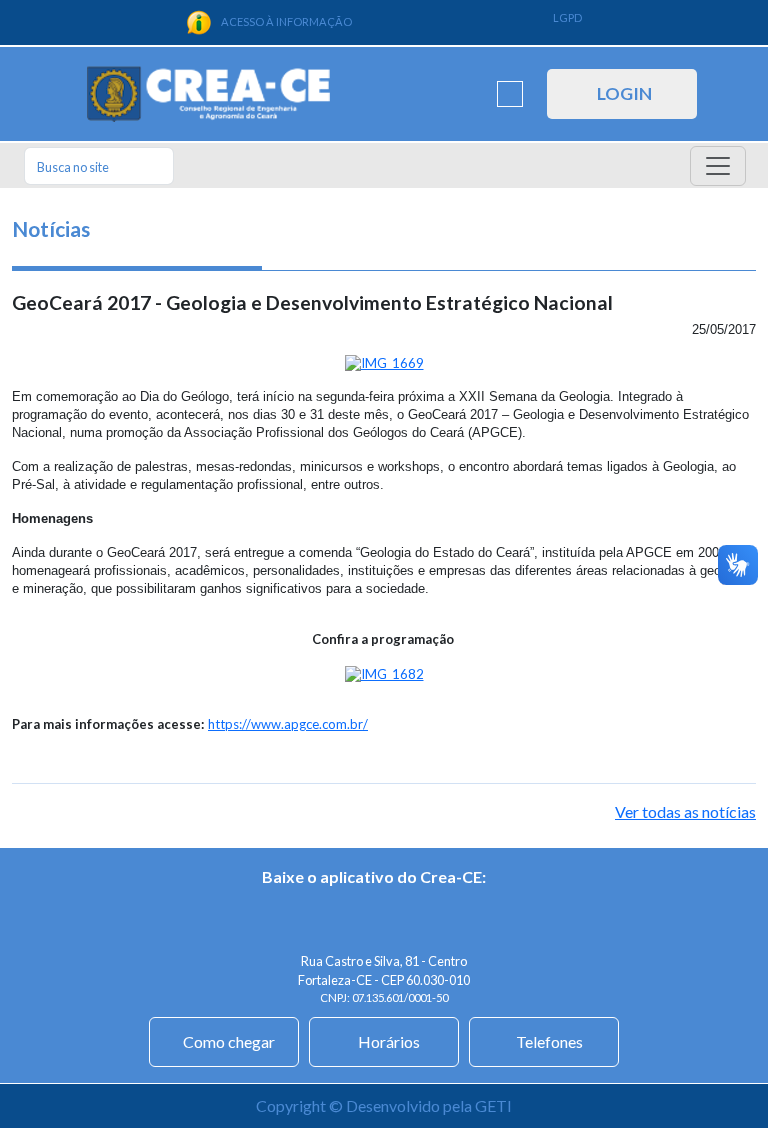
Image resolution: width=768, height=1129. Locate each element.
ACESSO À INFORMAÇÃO (286, 21)
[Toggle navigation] (718, 166)
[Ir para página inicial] (208, 94)
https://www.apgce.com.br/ (288, 724)
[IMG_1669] (384, 362)
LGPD (567, 17)
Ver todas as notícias (685, 811)
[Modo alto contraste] (510, 94)
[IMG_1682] (384, 673)
